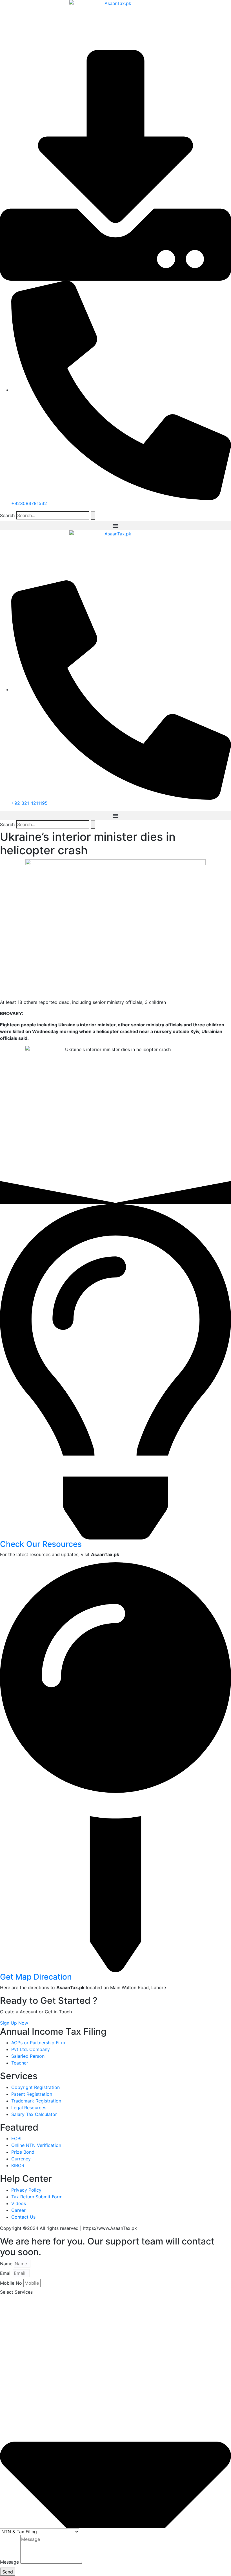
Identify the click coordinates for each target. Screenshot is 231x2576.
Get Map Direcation (36, 1977)
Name (6, 2264)
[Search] (93, 515)
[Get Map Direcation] (115, 1767)
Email (6, 2273)
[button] (115, 526)
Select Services (16, 2292)
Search (7, 515)
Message (9, 2562)
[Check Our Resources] (115, 1371)
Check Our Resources (41, 1544)
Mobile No (11, 2283)
